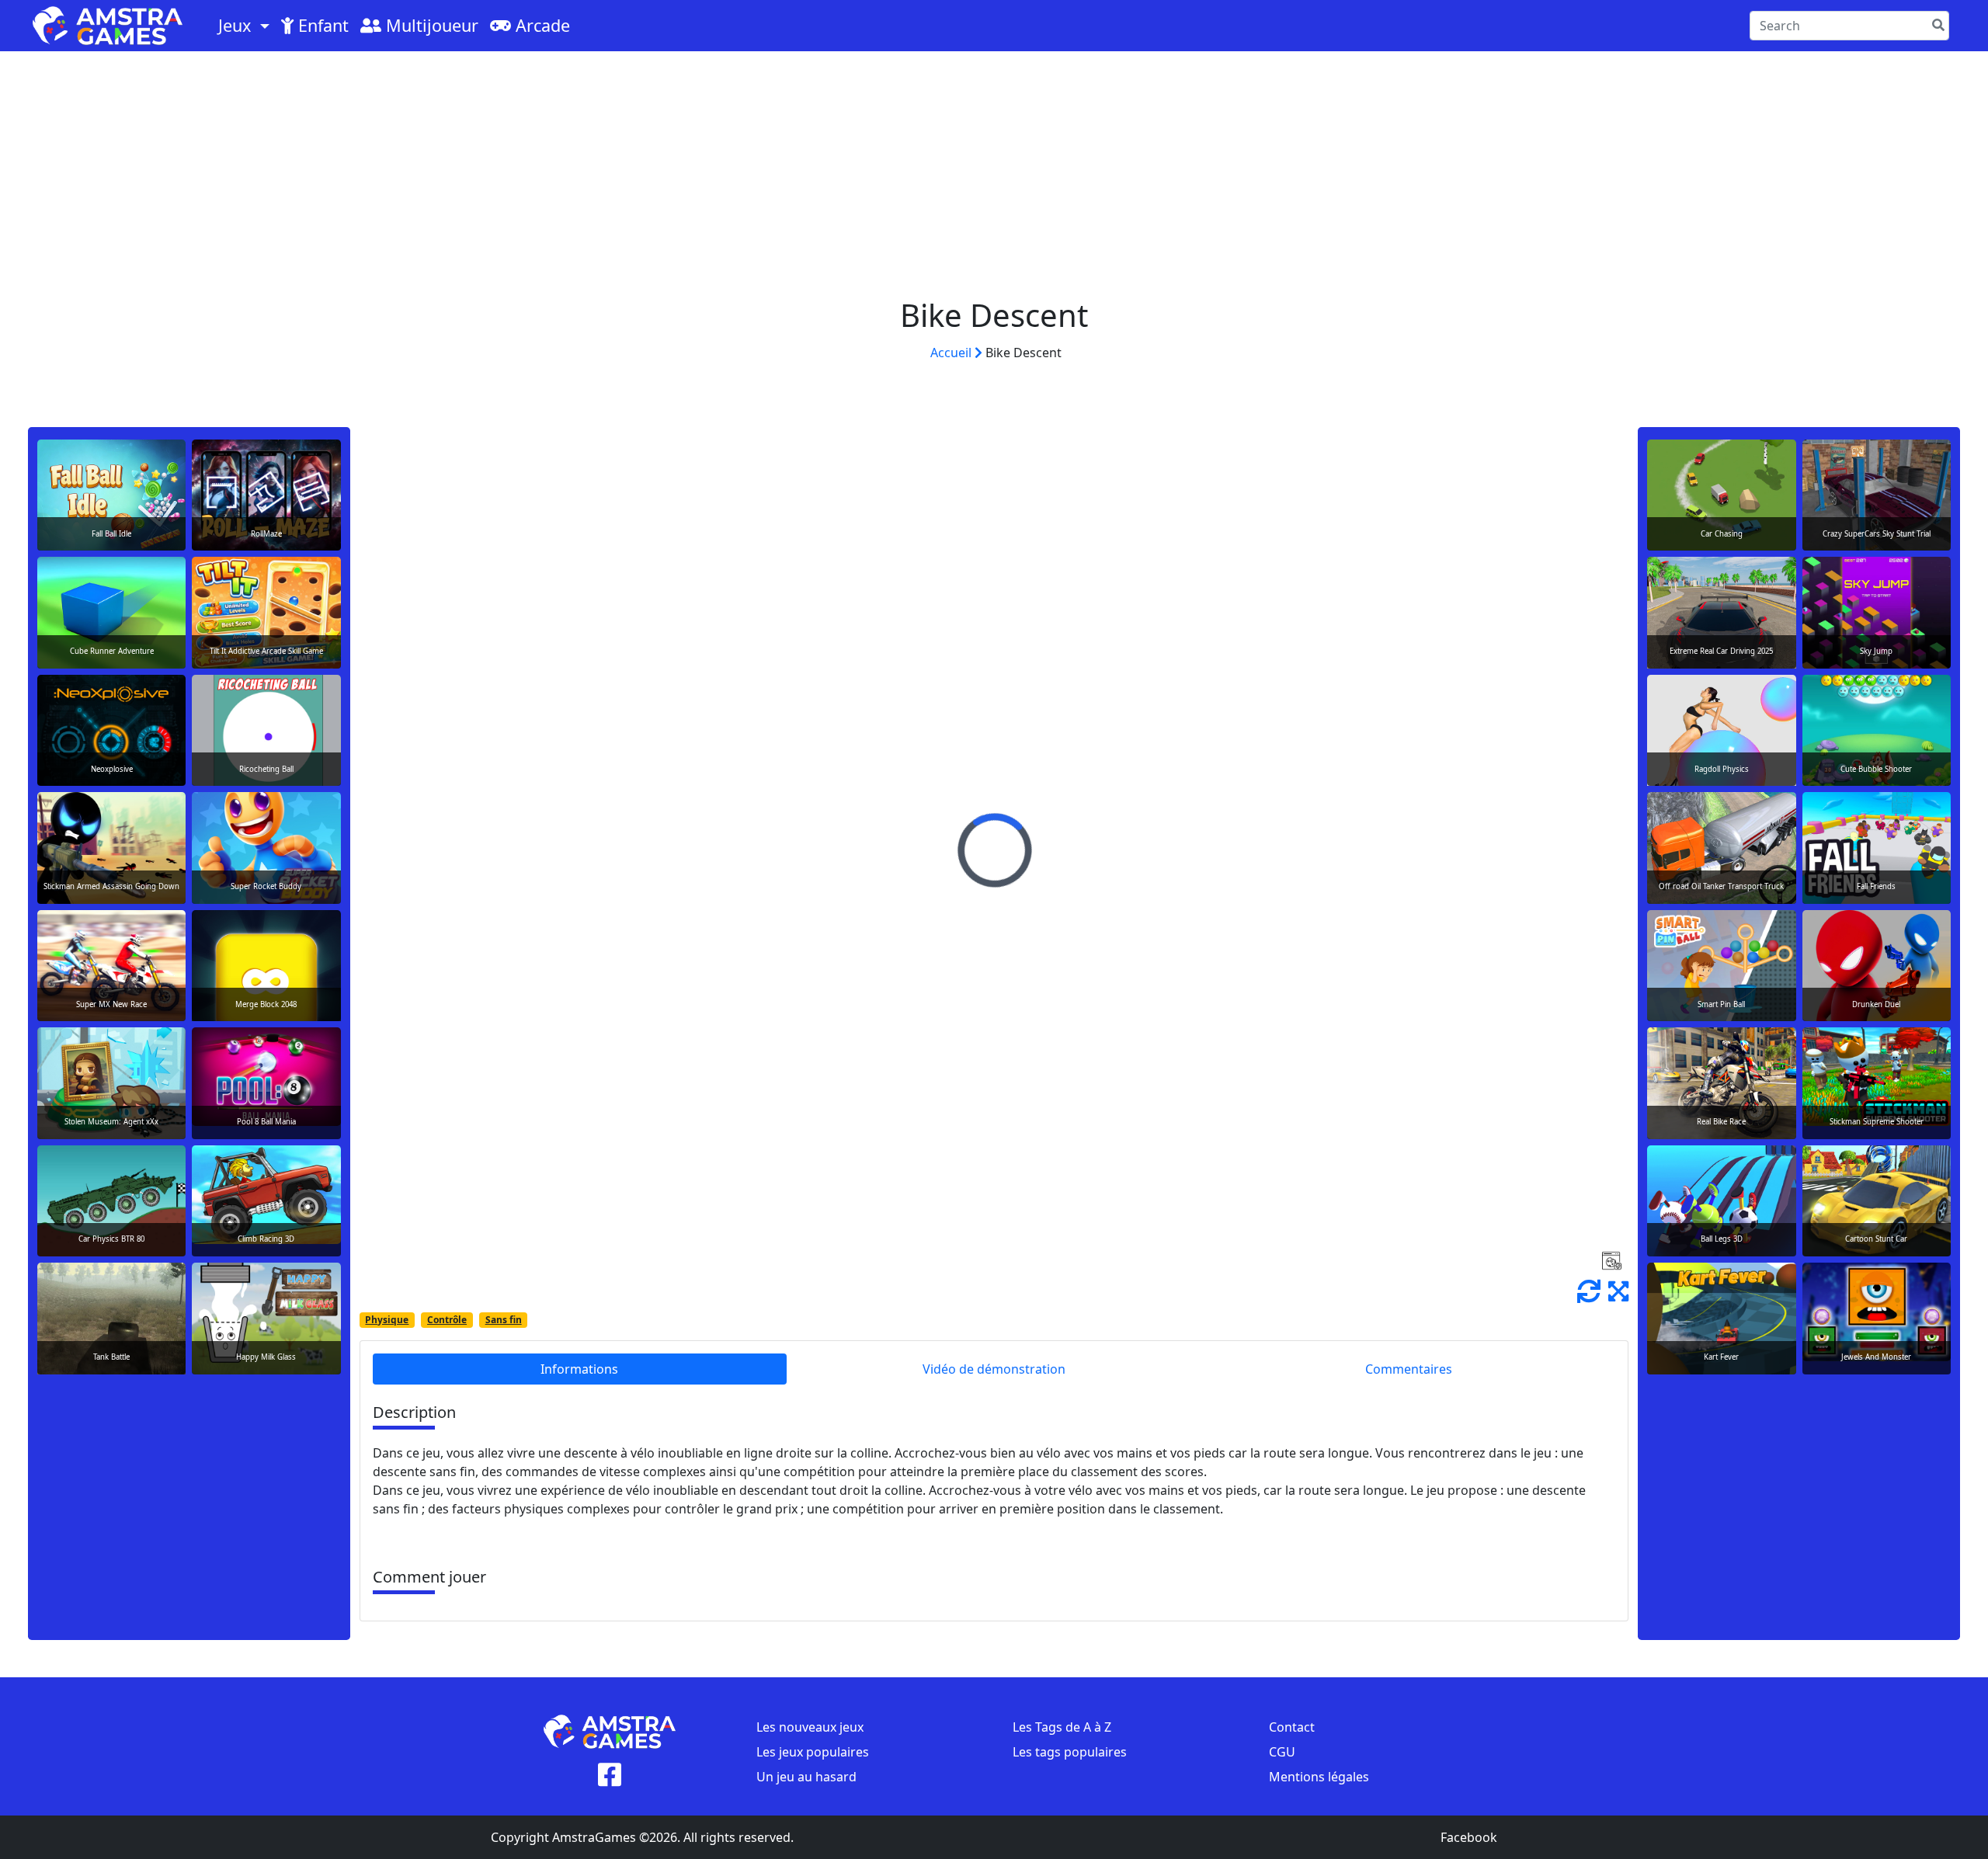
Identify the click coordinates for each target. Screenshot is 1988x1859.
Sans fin (504, 1320)
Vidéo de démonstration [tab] (994, 1369)
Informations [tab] (579, 1369)
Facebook (1469, 1837)
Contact (1292, 1727)
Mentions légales (1319, 1777)
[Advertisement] (994, 168)
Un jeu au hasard (806, 1777)
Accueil (952, 353)
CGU (1282, 1752)
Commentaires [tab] (1409, 1369)
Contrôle (447, 1320)
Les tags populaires (1070, 1752)
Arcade (540, 25)
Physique (387, 1320)
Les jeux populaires (813, 1752)
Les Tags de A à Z (1062, 1727)
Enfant (321, 25)
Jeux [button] (237, 25)
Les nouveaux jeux (810, 1727)
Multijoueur (430, 25)
